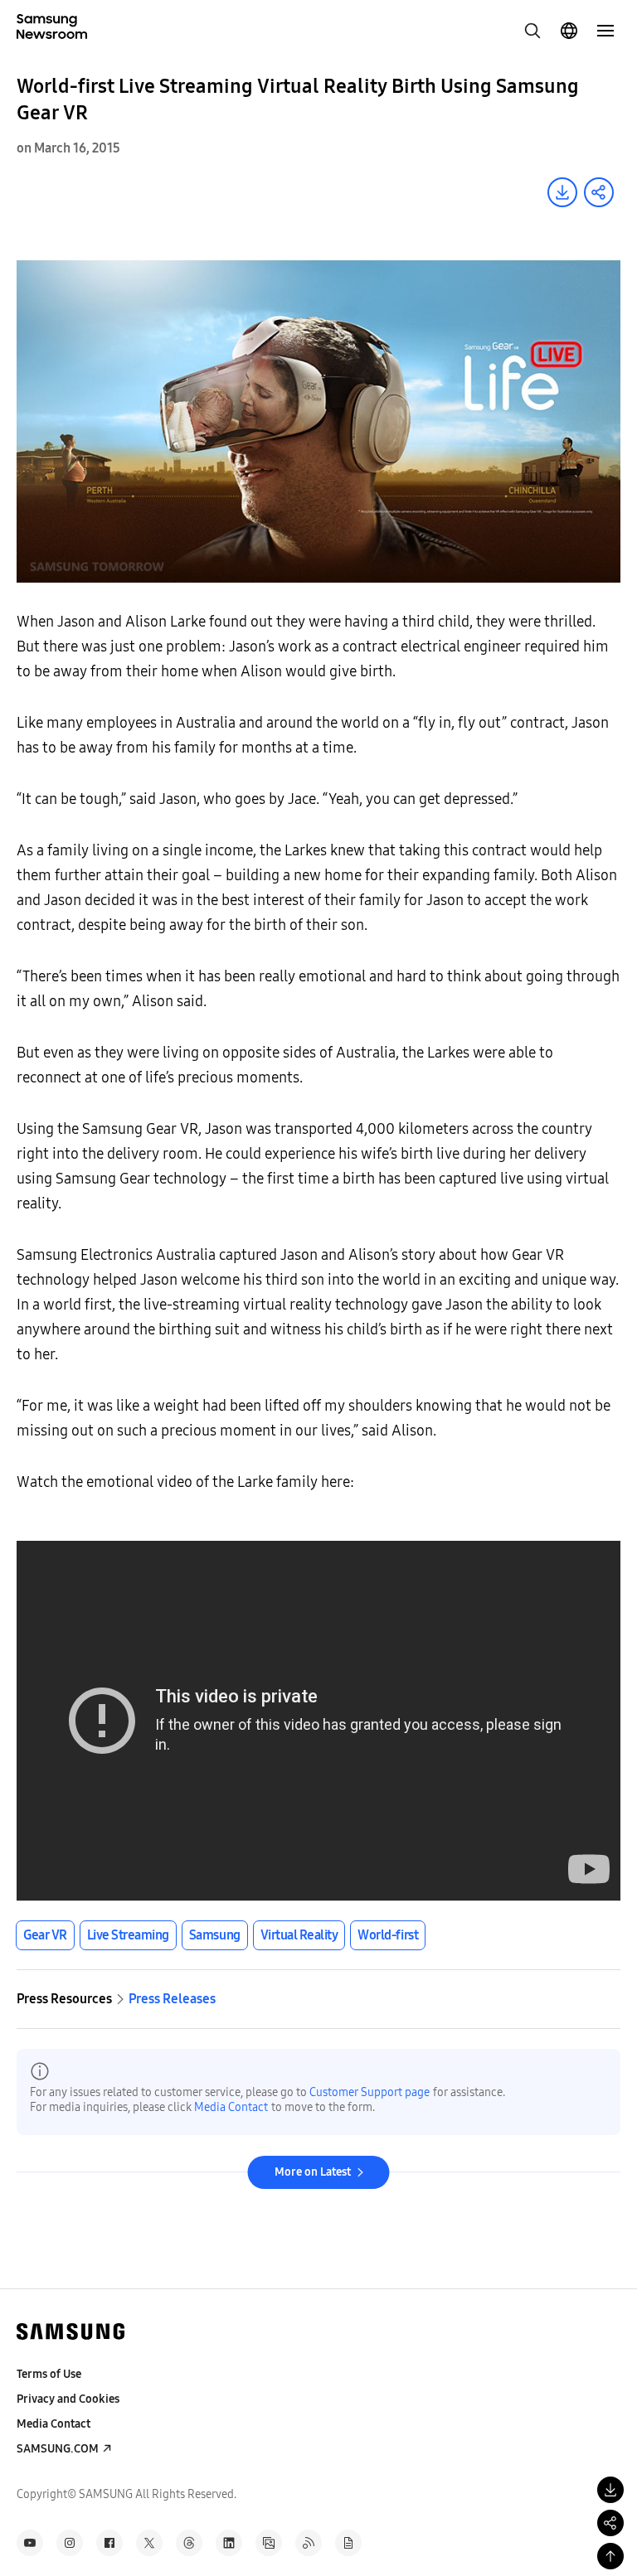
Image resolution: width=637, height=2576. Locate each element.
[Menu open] (605, 31)
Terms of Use (49, 2374)
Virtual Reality (299, 1935)
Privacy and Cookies (68, 2399)
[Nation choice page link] (569, 31)
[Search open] (532, 31)
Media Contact (231, 2107)
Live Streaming (128, 1935)
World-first (388, 1935)
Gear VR (45, 1935)
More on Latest (313, 2172)
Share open (599, 192)
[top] (610, 2556)
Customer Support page (370, 2092)
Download (562, 192)
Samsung (215, 1935)
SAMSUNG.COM (58, 2449)
